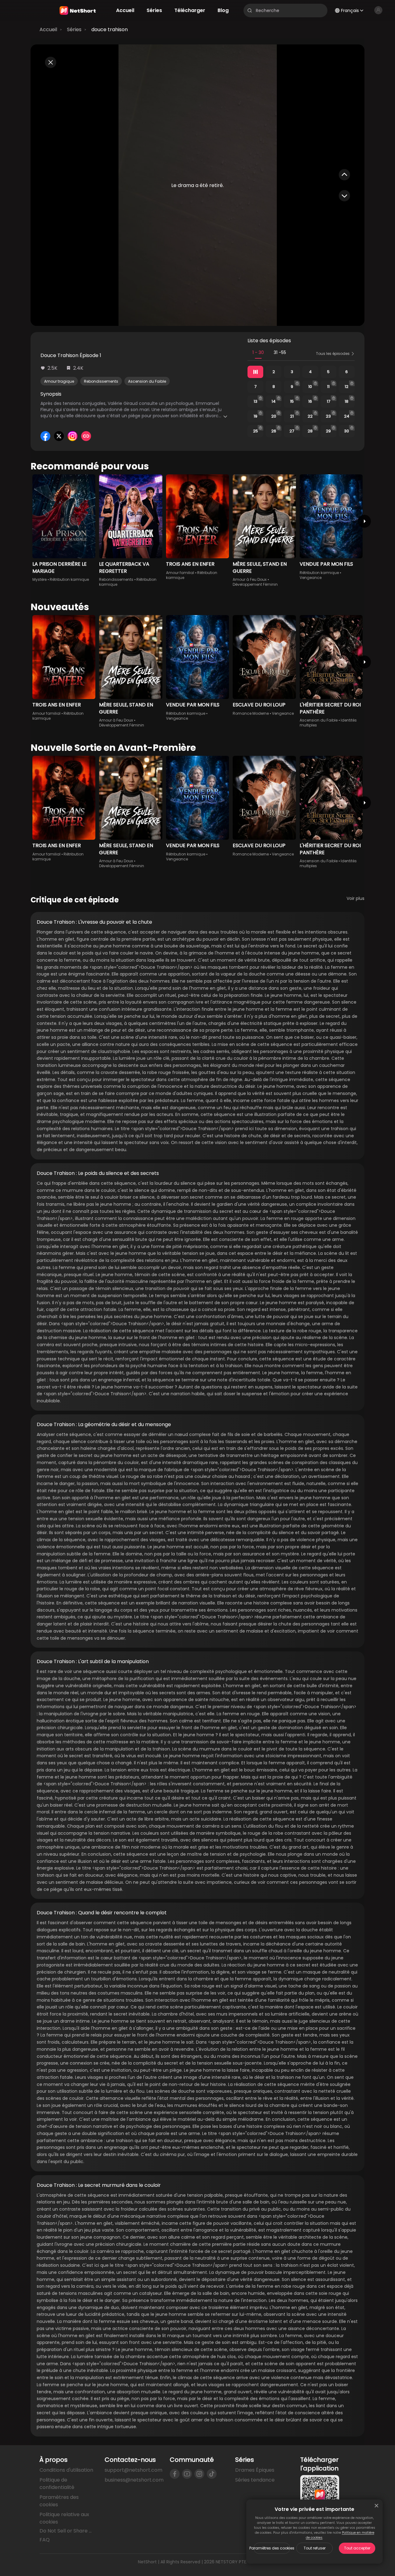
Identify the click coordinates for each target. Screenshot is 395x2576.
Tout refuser (315, 2548)
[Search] (250, 10)
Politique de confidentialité (57, 2484)
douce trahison (110, 29)
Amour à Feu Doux (250, 579)
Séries (74, 29)
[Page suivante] (364, 521)
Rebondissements (101, 381)
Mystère (39, 579)
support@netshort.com (133, 2470)
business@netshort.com (134, 2480)
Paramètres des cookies (272, 2548)
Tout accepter (357, 2548)
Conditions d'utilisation (66, 2470)
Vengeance (311, 578)
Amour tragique (59, 381)
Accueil (48, 29)
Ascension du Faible (147, 381)
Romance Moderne (251, 713)
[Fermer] (376, 2506)
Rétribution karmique (69, 579)
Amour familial (180, 573)
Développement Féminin (255, 584)
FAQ (45, 2540)
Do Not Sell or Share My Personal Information (67, 2531)
